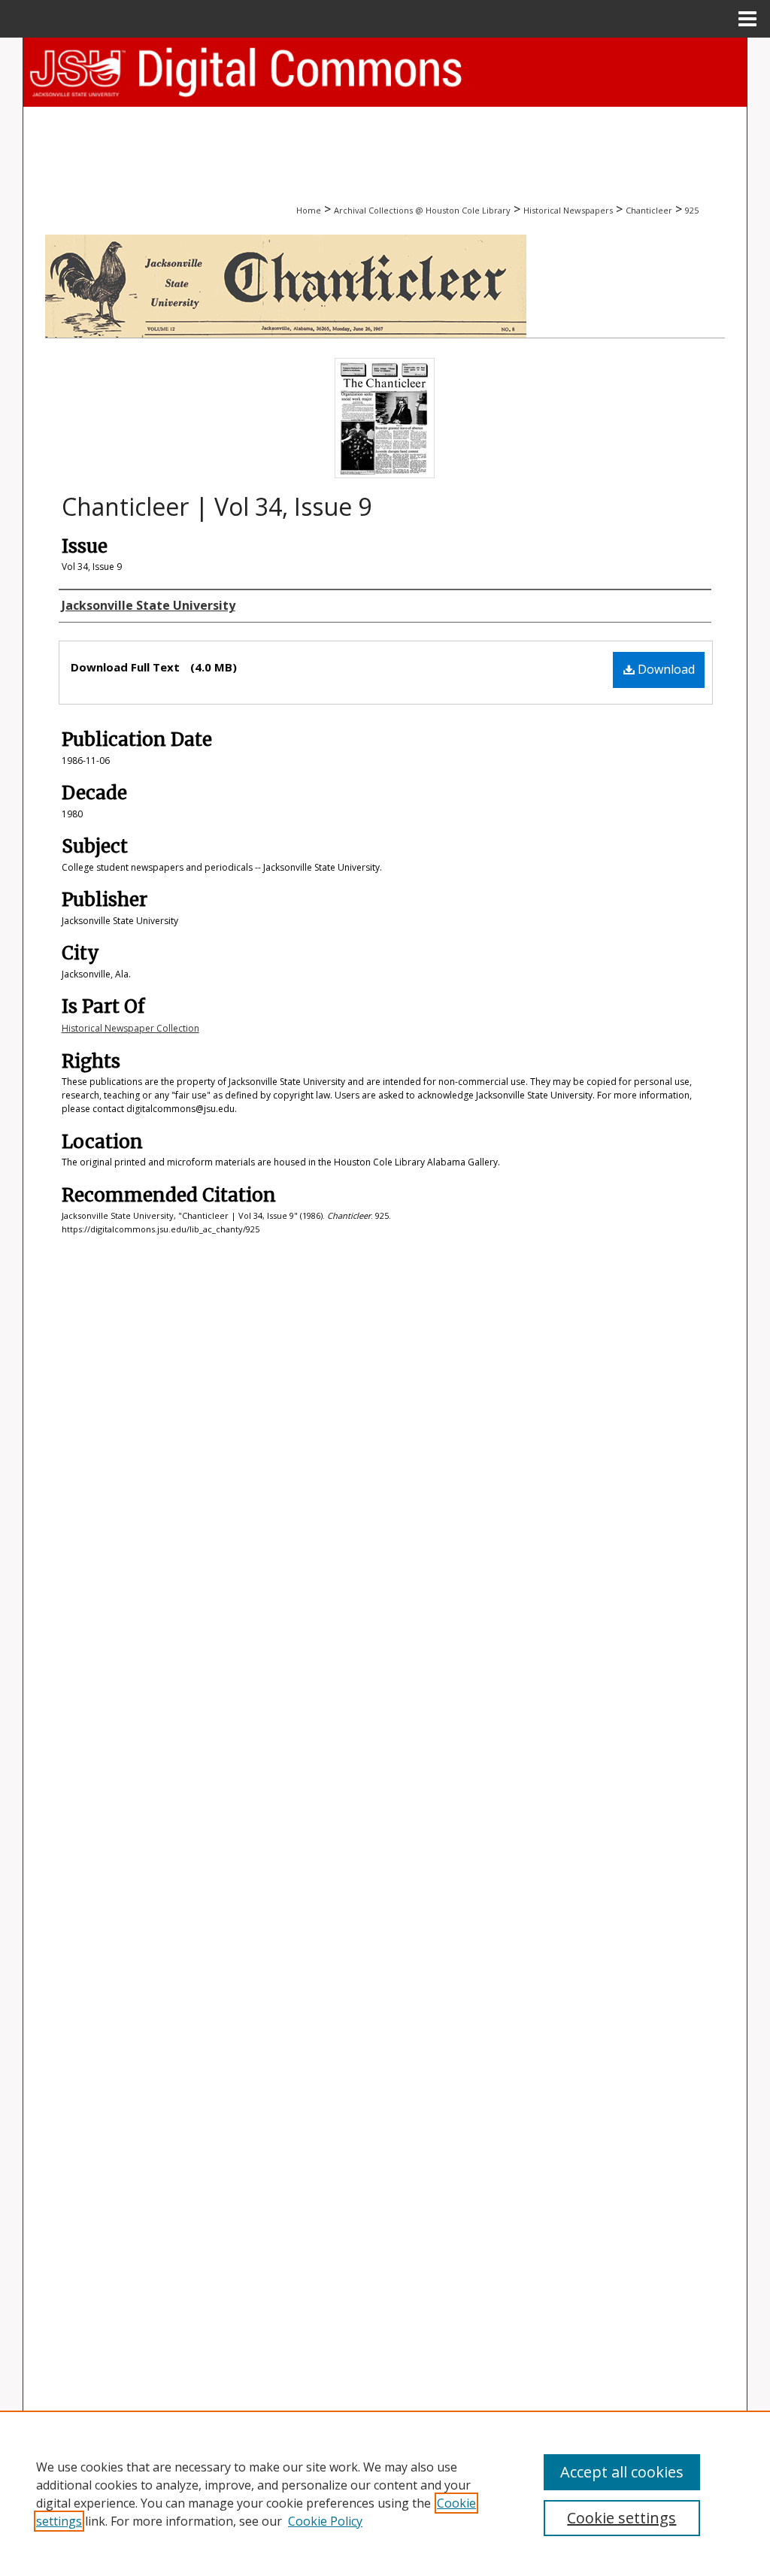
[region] (385, 2493)
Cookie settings (621, 2518)
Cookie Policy (325, 2521)
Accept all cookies (622, 2472)
